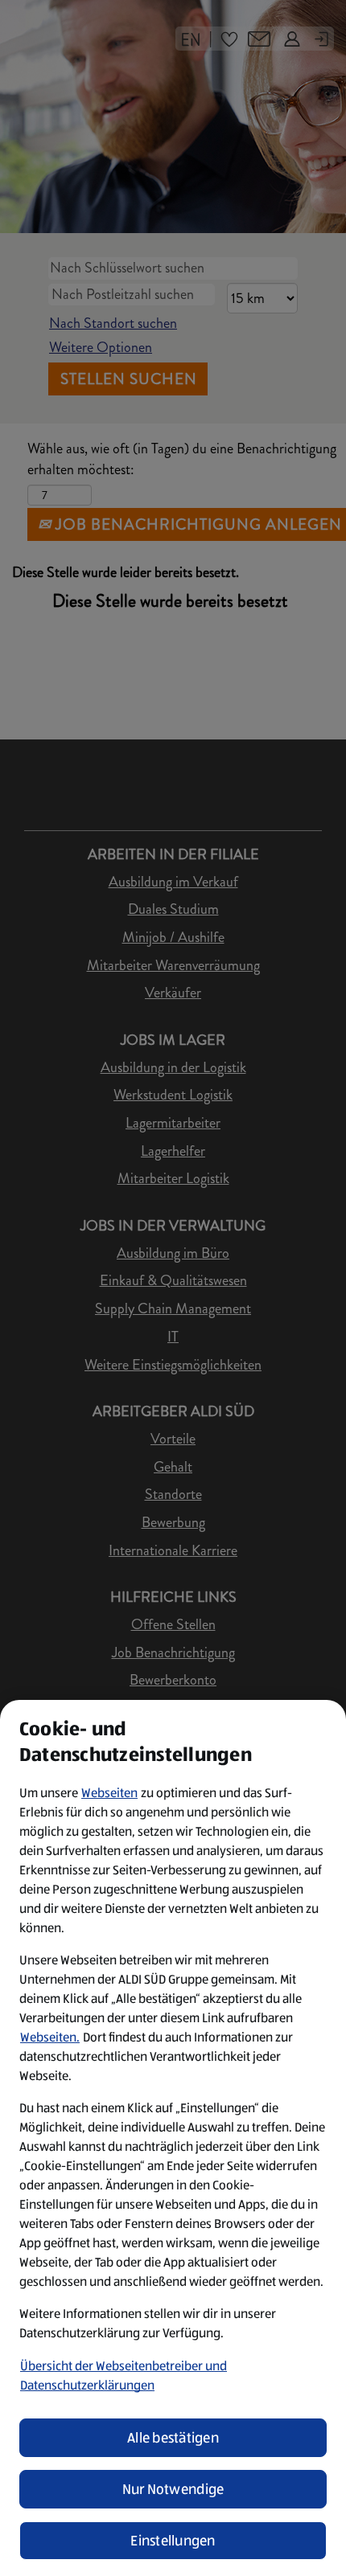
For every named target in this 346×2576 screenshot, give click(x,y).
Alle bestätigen (173, 2438)
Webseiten (109, 1793)
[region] (173, 2138)
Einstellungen (173, 2541)
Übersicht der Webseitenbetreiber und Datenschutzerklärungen (124, 2375)
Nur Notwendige (173, 2489)
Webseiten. (50, 2037)
